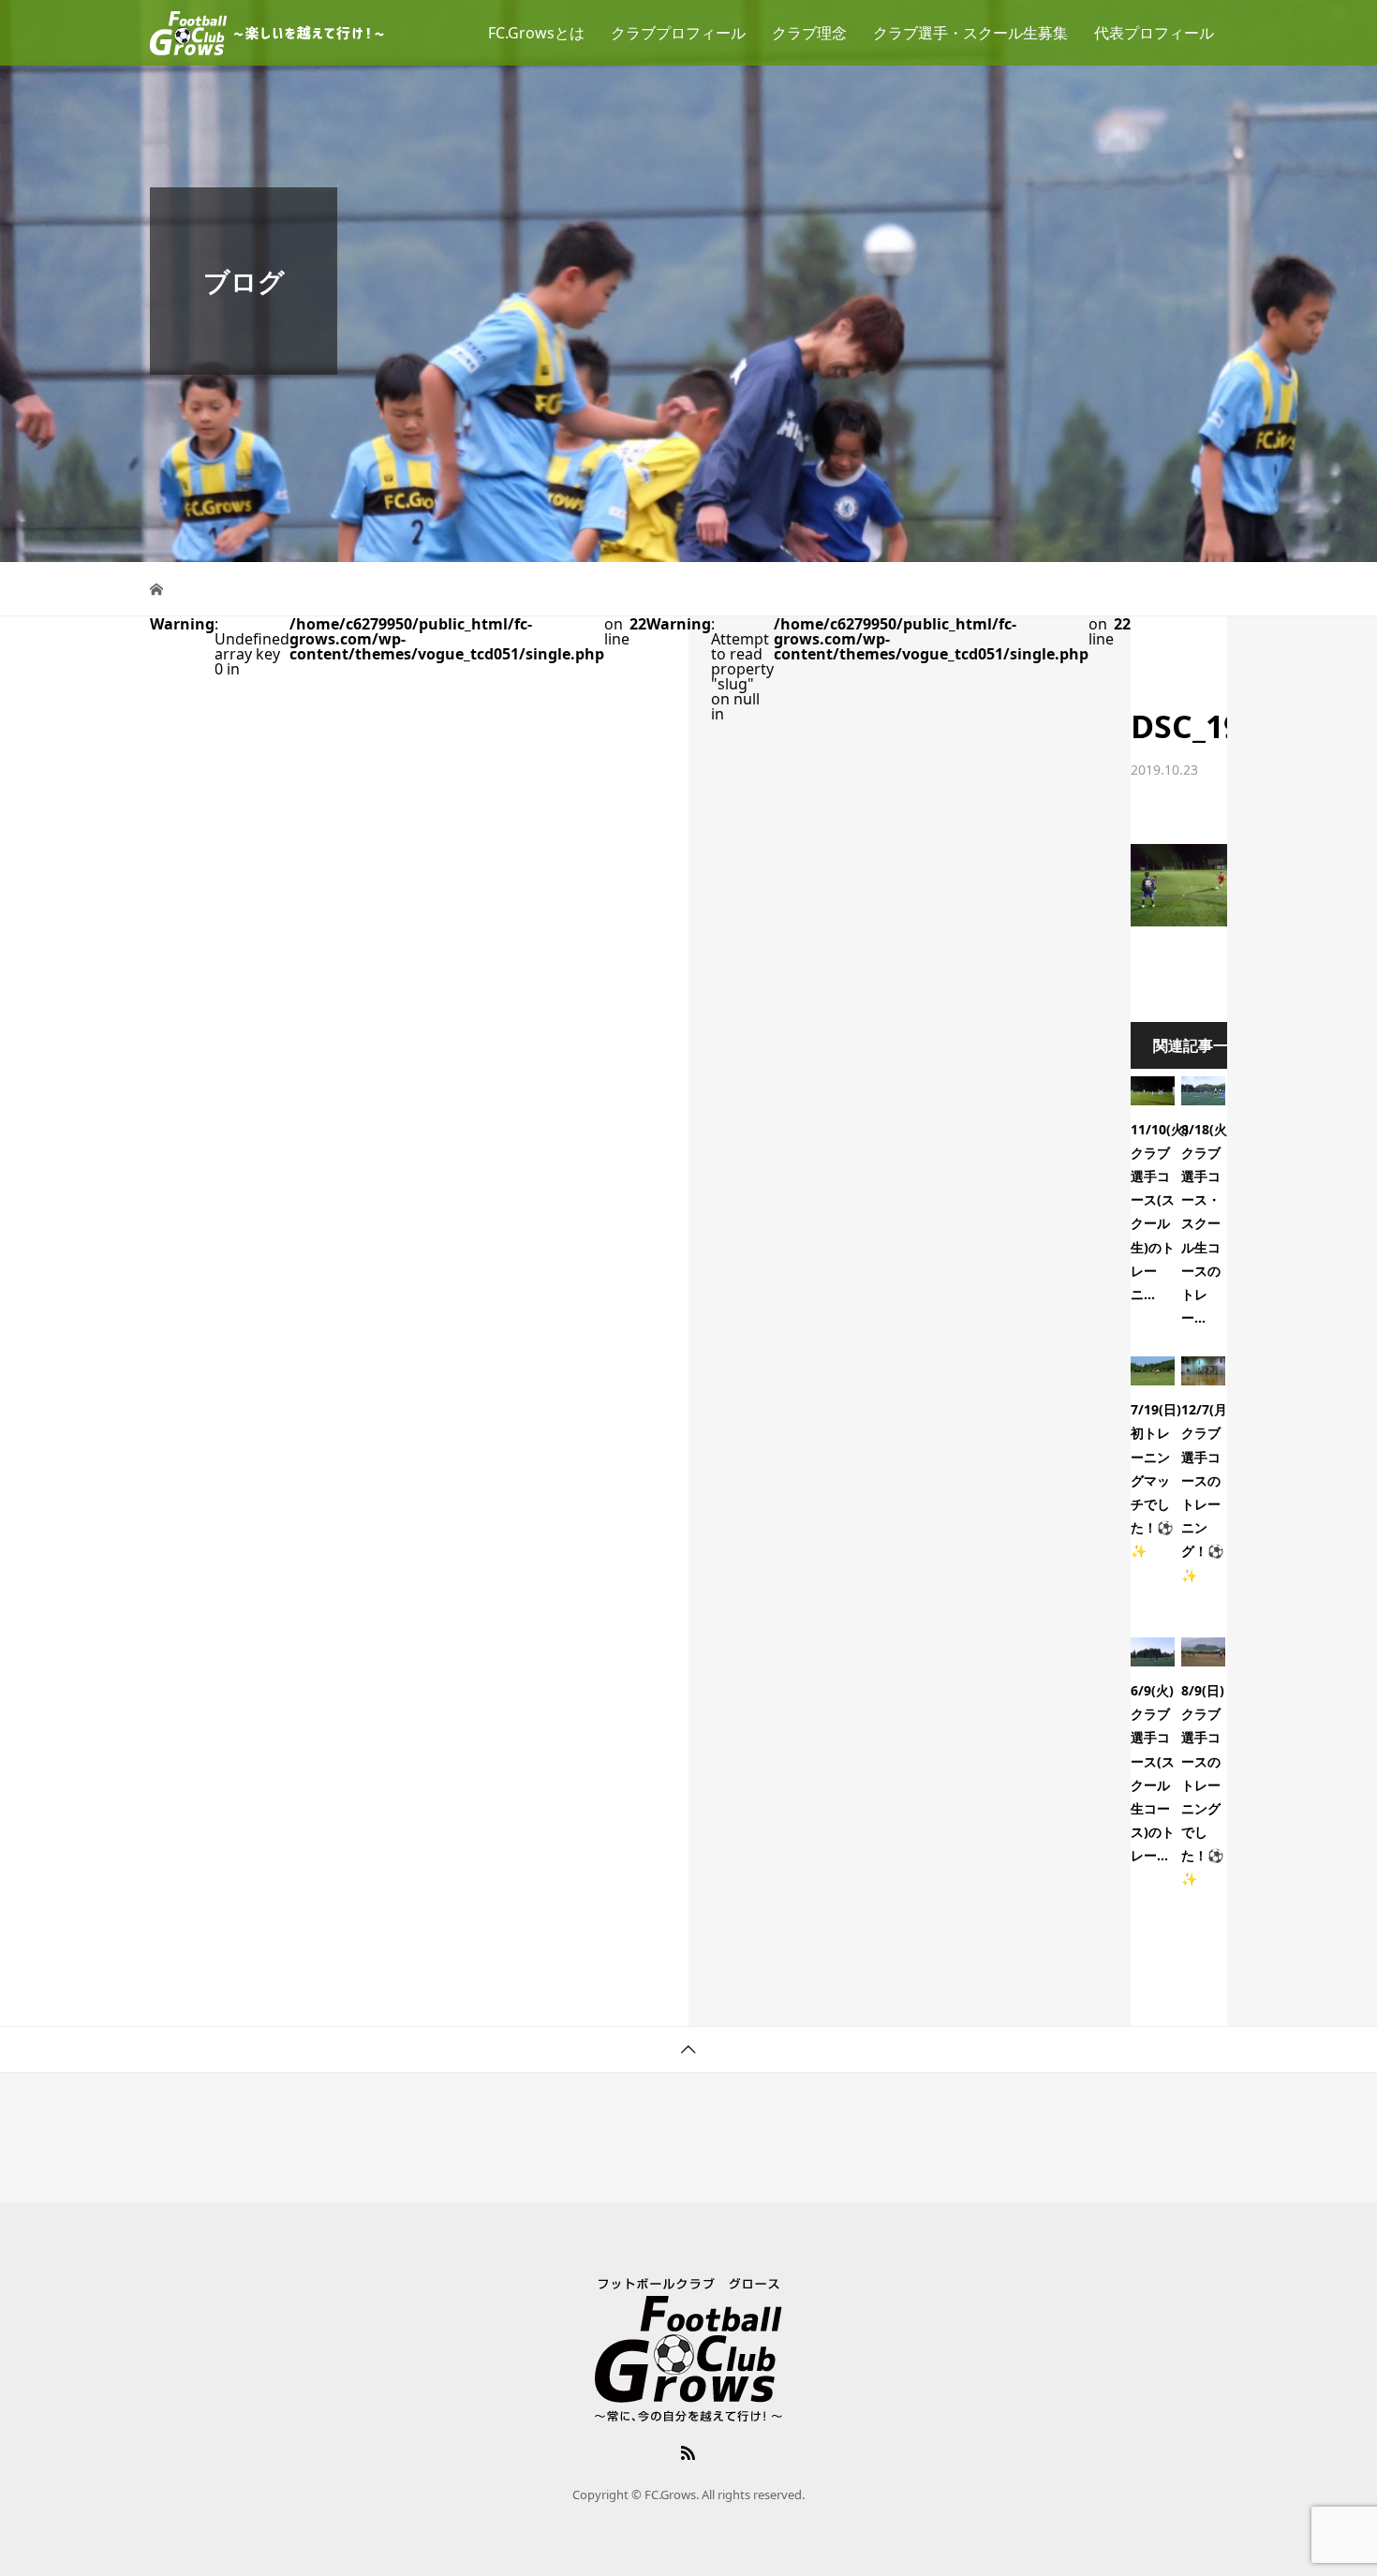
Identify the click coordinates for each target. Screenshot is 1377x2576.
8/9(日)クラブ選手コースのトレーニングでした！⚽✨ (1203, 1785)
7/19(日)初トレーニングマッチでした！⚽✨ (1156, 1480)
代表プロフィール (1154, 33)
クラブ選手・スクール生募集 (970, 33)
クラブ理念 (809, 33)
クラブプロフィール (678, 33)
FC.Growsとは (536, 33)
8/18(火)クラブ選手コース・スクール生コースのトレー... (1207, 1224)
